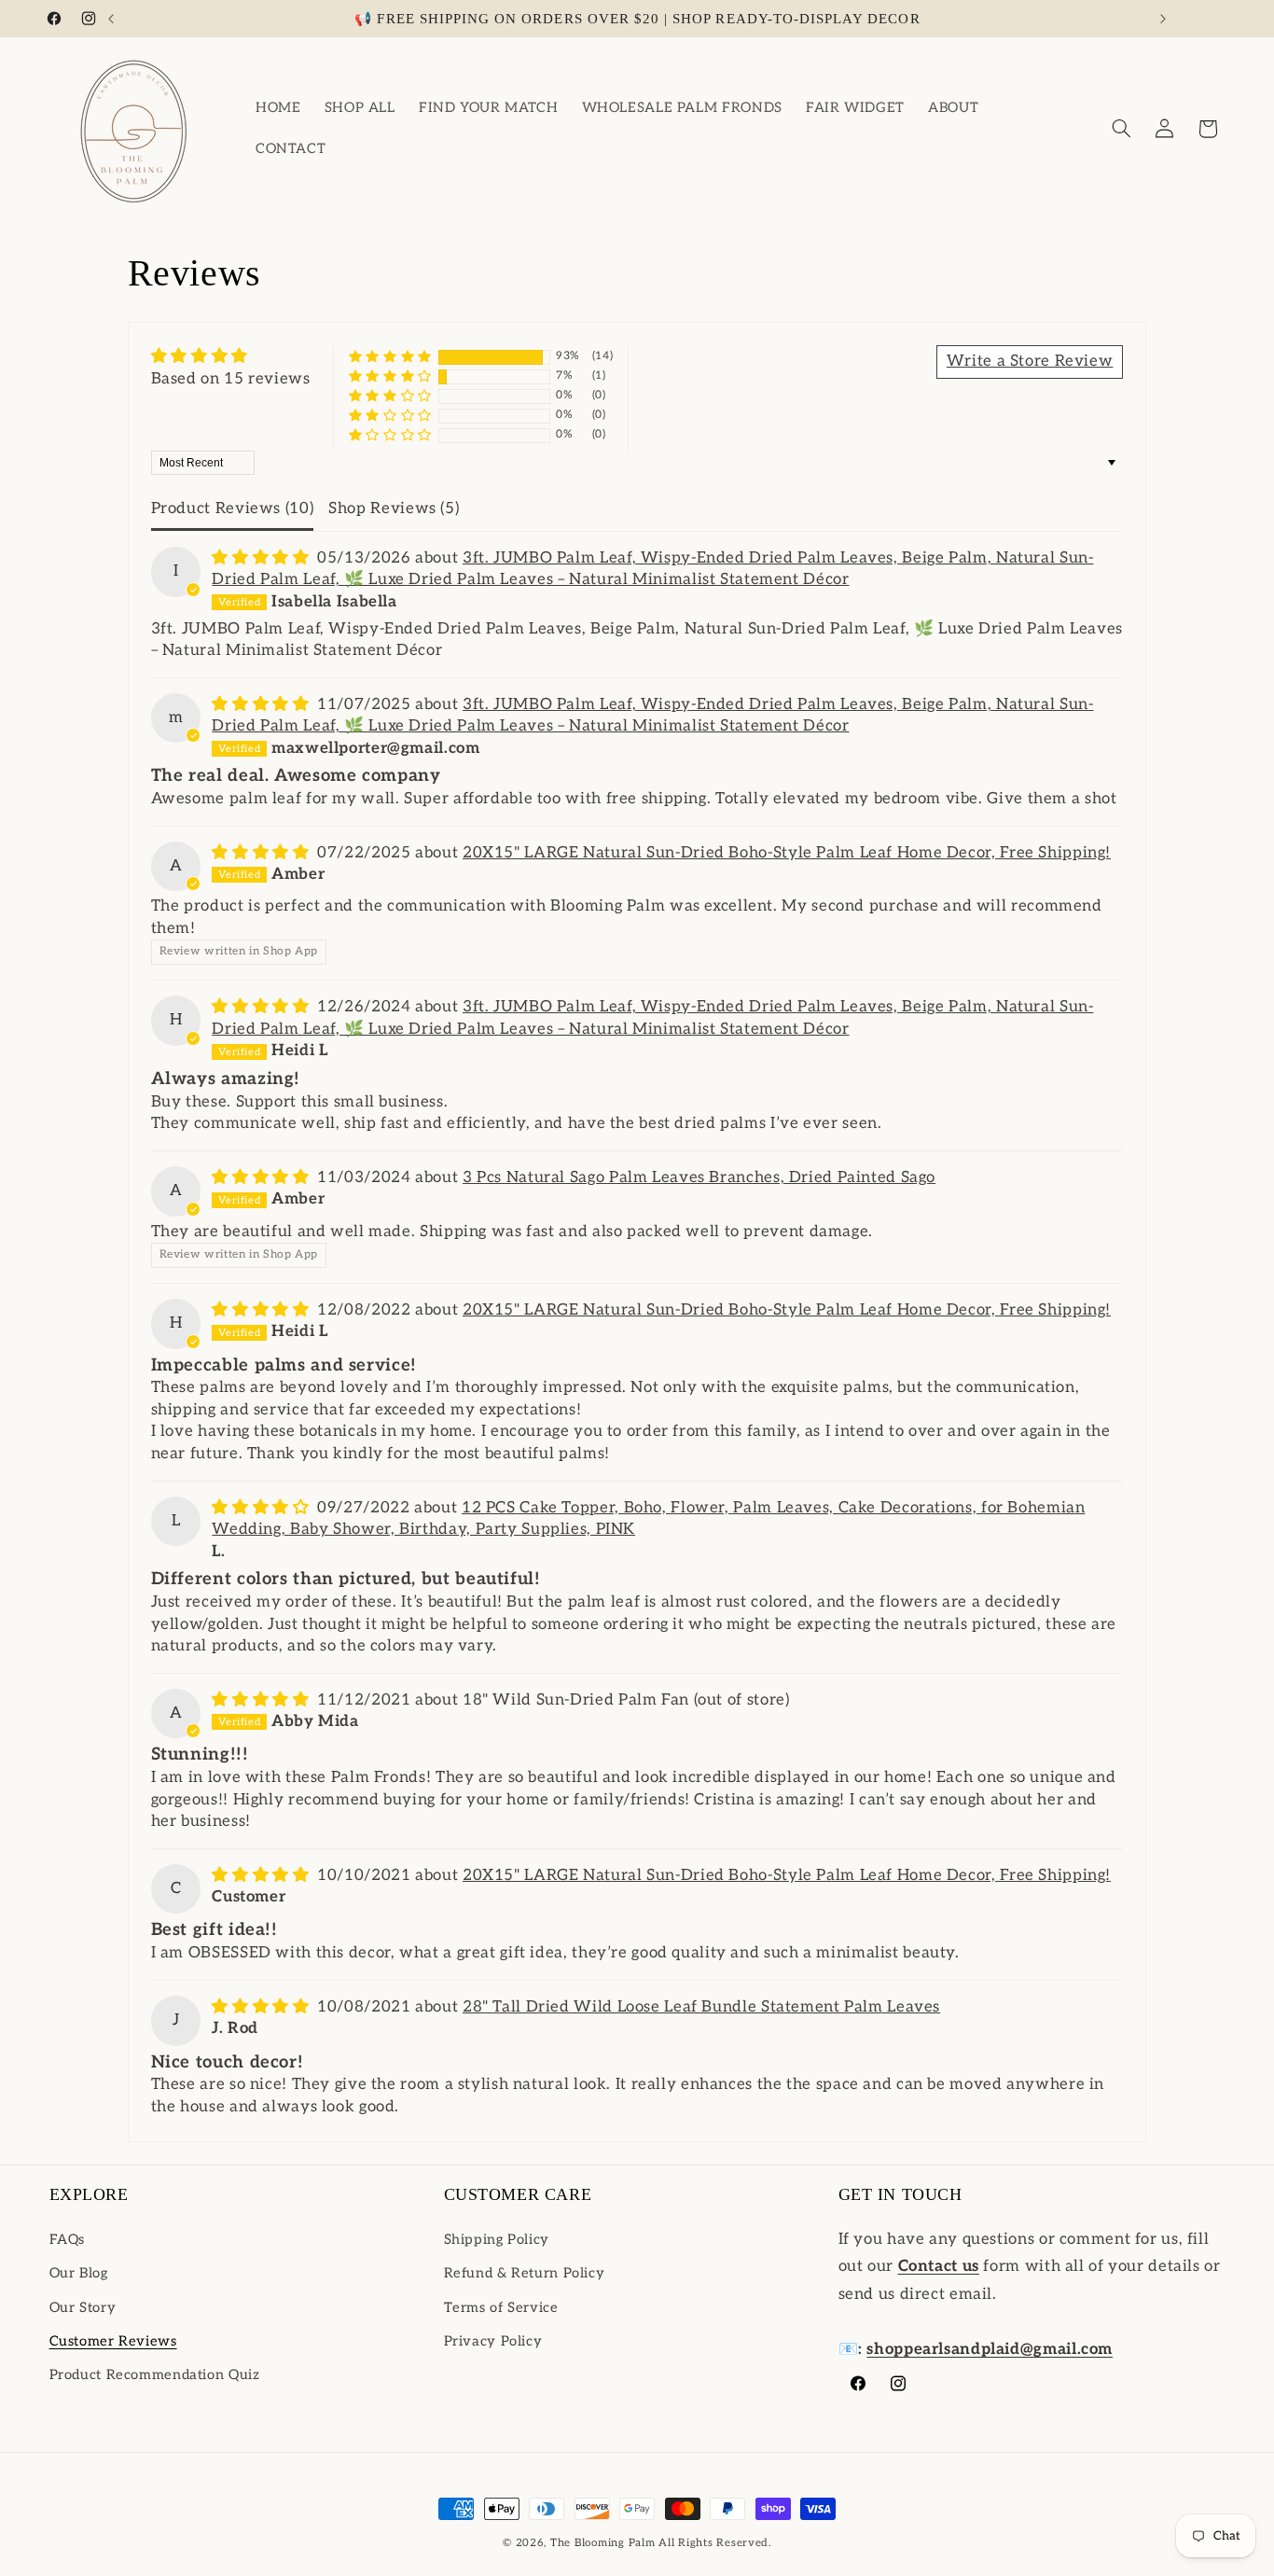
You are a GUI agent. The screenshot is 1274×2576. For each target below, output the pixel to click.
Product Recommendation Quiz (155, 2374)
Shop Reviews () (394, 508)
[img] (231, 357)
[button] (1121, 129)
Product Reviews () (233, 508)
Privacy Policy (493, 2340)
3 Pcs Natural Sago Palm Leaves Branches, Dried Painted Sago (699, 1177)
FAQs (68, 2239)
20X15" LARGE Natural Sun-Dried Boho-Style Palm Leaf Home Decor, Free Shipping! (787, 853)
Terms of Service (501, 2307)
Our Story (83, 2307)
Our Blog (79, 2272)
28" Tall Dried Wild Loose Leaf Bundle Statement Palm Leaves (701, 2007)
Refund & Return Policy (525, 2272)
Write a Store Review (1030, 361)
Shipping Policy (497, 2239)
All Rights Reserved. (715, 2543)
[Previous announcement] (111, 19)
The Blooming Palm (603, 2543)
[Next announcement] (1163, 19)
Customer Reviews (113, 2340)
